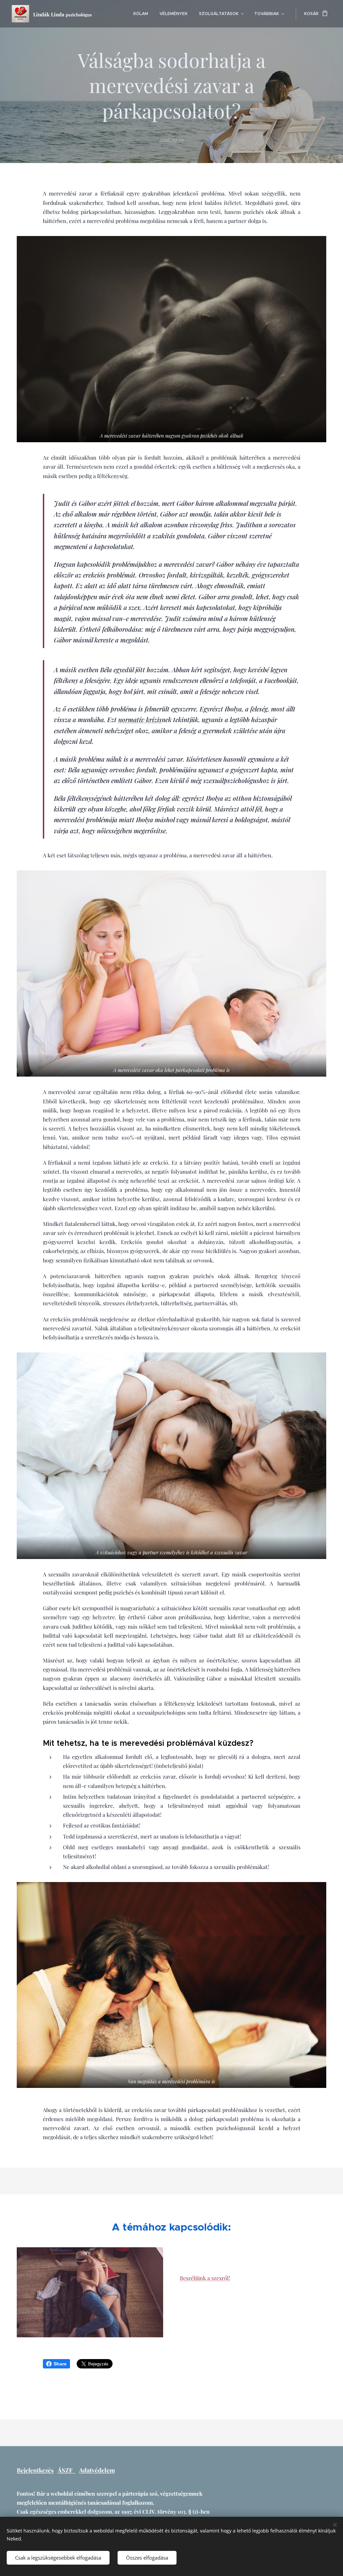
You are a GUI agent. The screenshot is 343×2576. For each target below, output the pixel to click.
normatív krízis (140, 719)
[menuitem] (141, 14)
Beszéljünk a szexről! (205, 2278)
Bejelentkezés (35, 2470)
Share (60, 2364)
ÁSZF (66, 2470)
